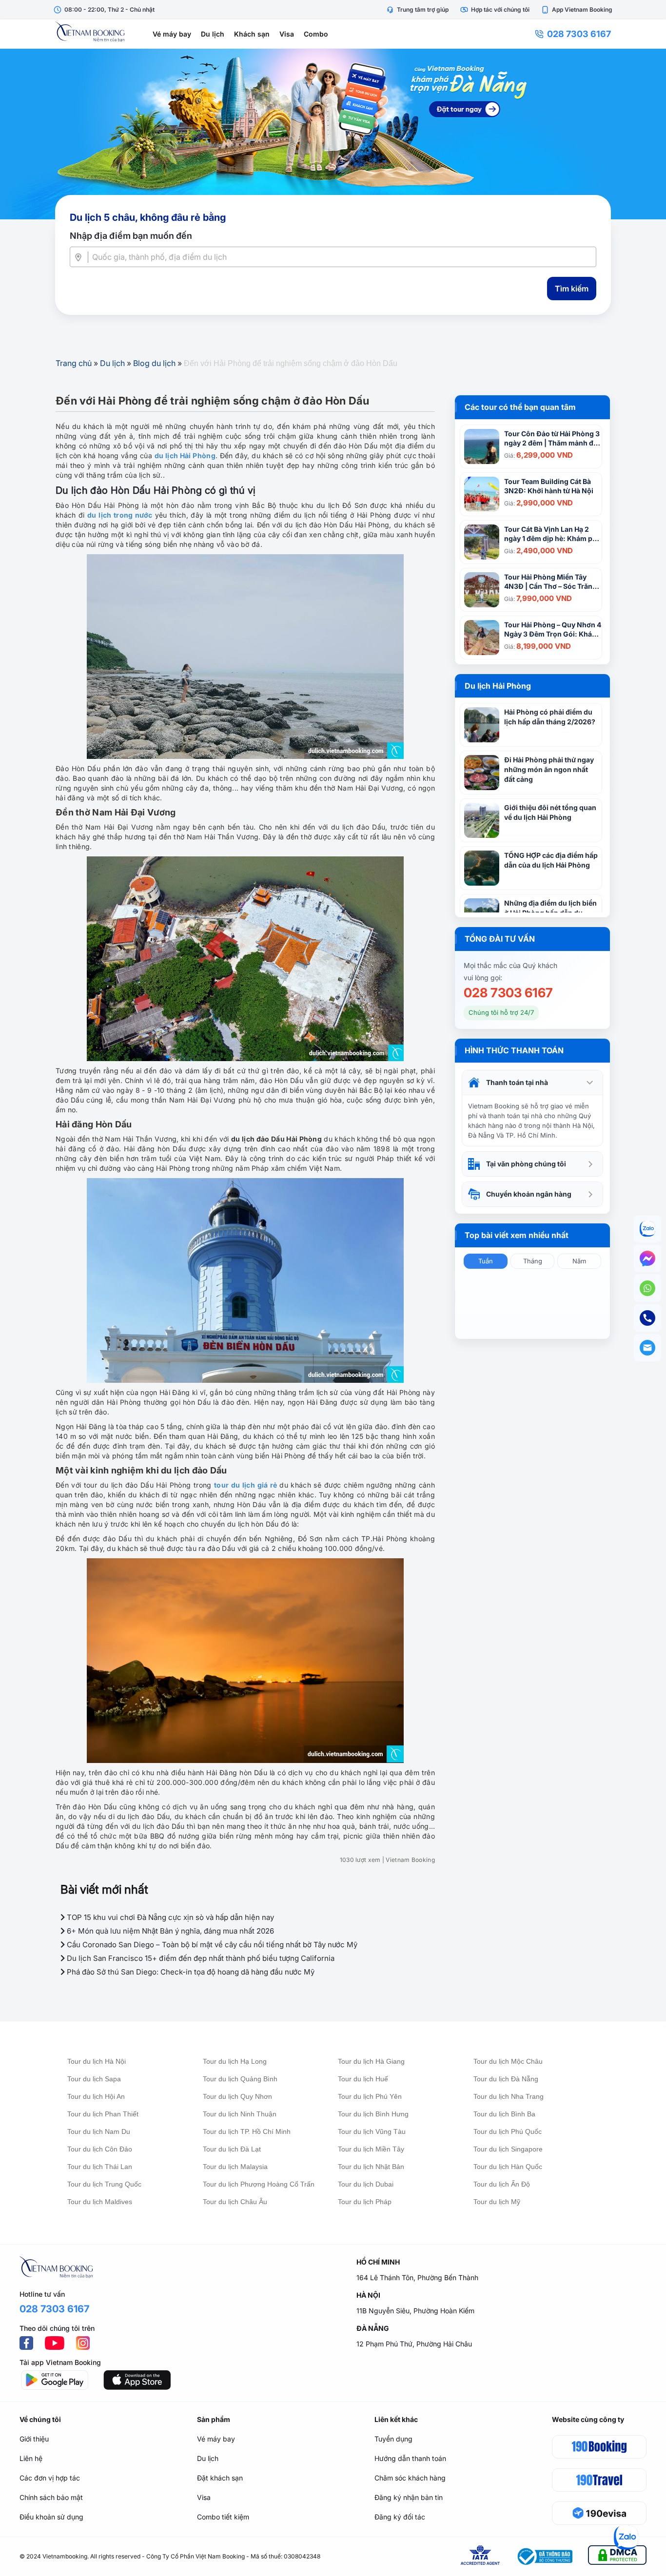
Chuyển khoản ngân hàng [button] (529, 1194)
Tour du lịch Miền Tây (371, 2149)
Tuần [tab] (486, 1261)
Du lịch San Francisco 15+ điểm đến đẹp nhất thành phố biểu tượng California (200, 1958)
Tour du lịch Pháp (365, 2202)
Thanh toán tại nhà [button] (517, 1082)
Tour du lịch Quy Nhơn (237, 2096)
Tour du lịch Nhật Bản (371, 2167)
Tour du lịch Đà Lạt (232, 2149)
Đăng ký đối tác (400, 2517)
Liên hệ (31, 2458)
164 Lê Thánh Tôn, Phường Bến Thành (417, 2277)
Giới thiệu (34, 2439)
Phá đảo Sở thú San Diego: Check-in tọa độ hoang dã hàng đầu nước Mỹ (190, 1972)
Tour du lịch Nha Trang (509, 2096)
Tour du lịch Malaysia (235, 2167)
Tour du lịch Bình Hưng (373, 2114)
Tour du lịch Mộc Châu (508, 2061)
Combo (316, 34)
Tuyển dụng (393, 2439)
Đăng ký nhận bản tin (409, 2497)
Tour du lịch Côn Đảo (100, 2149)
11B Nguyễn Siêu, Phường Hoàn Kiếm (415, 2311)
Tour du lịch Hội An (96, 2096)
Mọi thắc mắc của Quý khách (510, 965)
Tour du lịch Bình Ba (504, 2114)
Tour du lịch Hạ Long (235, 2061)
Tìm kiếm (572, 289)
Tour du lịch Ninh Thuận (240, 2114)
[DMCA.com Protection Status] (617, 2557)
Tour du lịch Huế (363, 2079)
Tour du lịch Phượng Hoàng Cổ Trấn (259, 2184)
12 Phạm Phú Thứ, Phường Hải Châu (414, 2344)
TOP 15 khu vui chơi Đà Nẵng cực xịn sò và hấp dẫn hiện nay (169, 1917)
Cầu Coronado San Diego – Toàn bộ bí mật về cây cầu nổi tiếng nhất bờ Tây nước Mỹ (211, 1945)
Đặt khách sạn (220, 2478)
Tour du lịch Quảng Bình (240, 2079)
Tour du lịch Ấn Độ (502, 2184)
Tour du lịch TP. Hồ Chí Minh (247, 2131)
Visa (287, 34)
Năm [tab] (579, 1261)
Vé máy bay (172, 34)
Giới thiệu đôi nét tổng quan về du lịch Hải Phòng (550, 812)
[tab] (532, 1083)
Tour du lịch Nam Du (99, 2131)
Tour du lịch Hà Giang (371, 2061)
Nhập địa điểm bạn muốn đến (131, 236)
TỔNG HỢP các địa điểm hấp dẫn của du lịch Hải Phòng (551, 860)
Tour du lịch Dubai (366, 2184)
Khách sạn (252, 34)
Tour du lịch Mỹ (497, 2202)
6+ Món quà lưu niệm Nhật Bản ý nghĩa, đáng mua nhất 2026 (169, 1931)
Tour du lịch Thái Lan (100, 2167)
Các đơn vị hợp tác (50, 2478)
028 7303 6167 (579, 34)
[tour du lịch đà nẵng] (333, 134)
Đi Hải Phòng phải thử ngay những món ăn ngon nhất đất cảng (549, 769)
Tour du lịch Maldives (100, 2202)
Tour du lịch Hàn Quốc (508, 2167)
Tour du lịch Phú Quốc (508, 2131)
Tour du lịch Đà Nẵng (506, 2079)
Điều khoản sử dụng (51, 2517)
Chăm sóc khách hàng (410, 2478)
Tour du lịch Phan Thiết (103, 2114)
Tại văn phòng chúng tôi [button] (526, 1164)
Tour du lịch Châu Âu (235, 2202)
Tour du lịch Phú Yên (370, 2096)
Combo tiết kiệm (223, 2517)
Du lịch (213, 34)
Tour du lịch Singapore (508, 2149)
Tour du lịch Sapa (94, 2079)
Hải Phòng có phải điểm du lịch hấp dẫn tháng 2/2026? (550, 717)
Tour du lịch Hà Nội (97, 2061)
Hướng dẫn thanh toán (410, 2458)
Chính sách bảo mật (51, 2497)
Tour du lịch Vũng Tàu (372, 2131)
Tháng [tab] (533, 1261)
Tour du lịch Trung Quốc (104, 2184)
